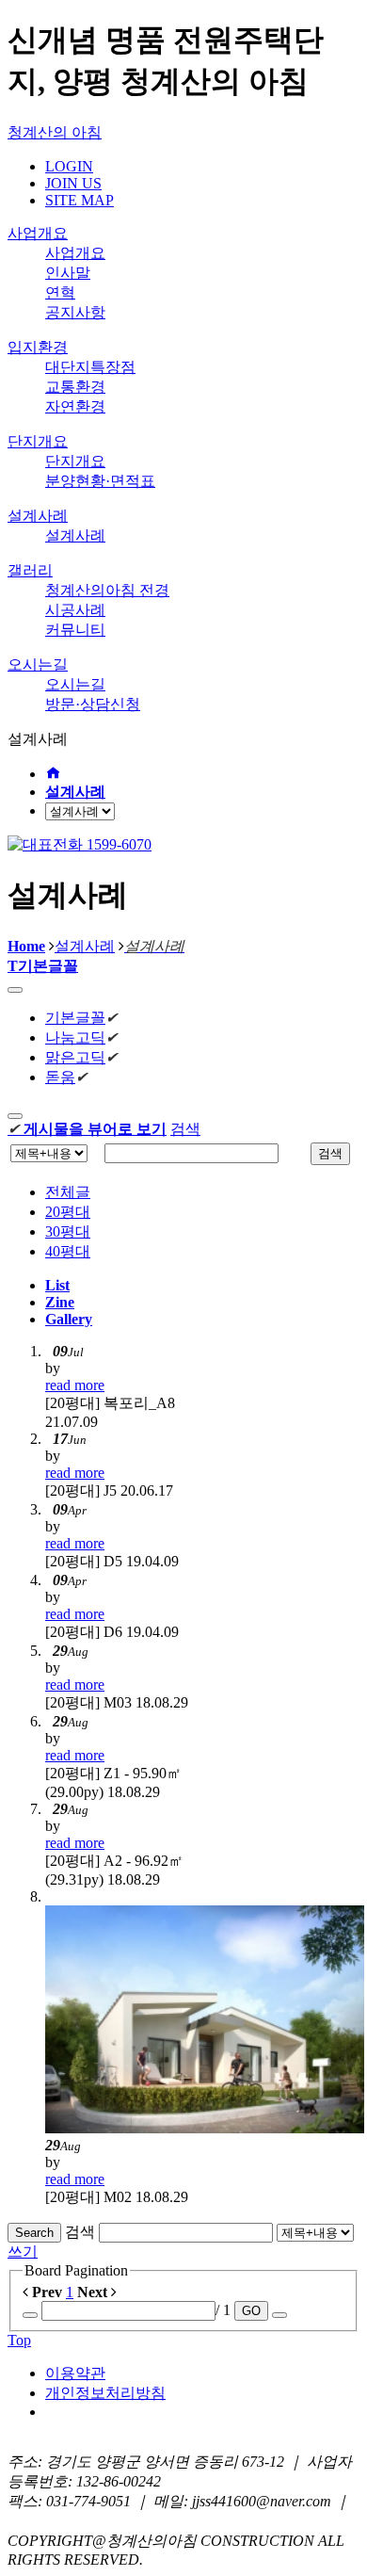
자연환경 (75, 406)
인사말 (68, 273)
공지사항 (75, 312)
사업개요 (38, 233)
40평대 (68, 1251)
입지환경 (38, 347)
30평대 (68, 1231)
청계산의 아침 (55, 132)
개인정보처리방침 (105, 2393)
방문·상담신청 (93, 704)
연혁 (60, 292)
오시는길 (38, 664)
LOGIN (69, 166)
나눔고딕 (75, 1037)
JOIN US (73, 183)
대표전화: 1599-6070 (74, 2521)
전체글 (68, 1192)
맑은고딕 (75, 1057)
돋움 (60, 1077)
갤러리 (30, 570)
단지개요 (38, 441)
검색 (185, 1129)
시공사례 (75, 610)
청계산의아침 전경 (107, 590)
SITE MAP (80, 200)
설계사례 (38, 516)
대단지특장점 (90, 367)
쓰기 (23, 2252)
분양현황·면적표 (100, 481)
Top (19, 2340)
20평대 (68, 1212)
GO (251, 2311)
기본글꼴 (75, 1018)
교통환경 (75, 387)
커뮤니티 (75, 630)
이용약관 (75, 2373)
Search (34, 2233)
